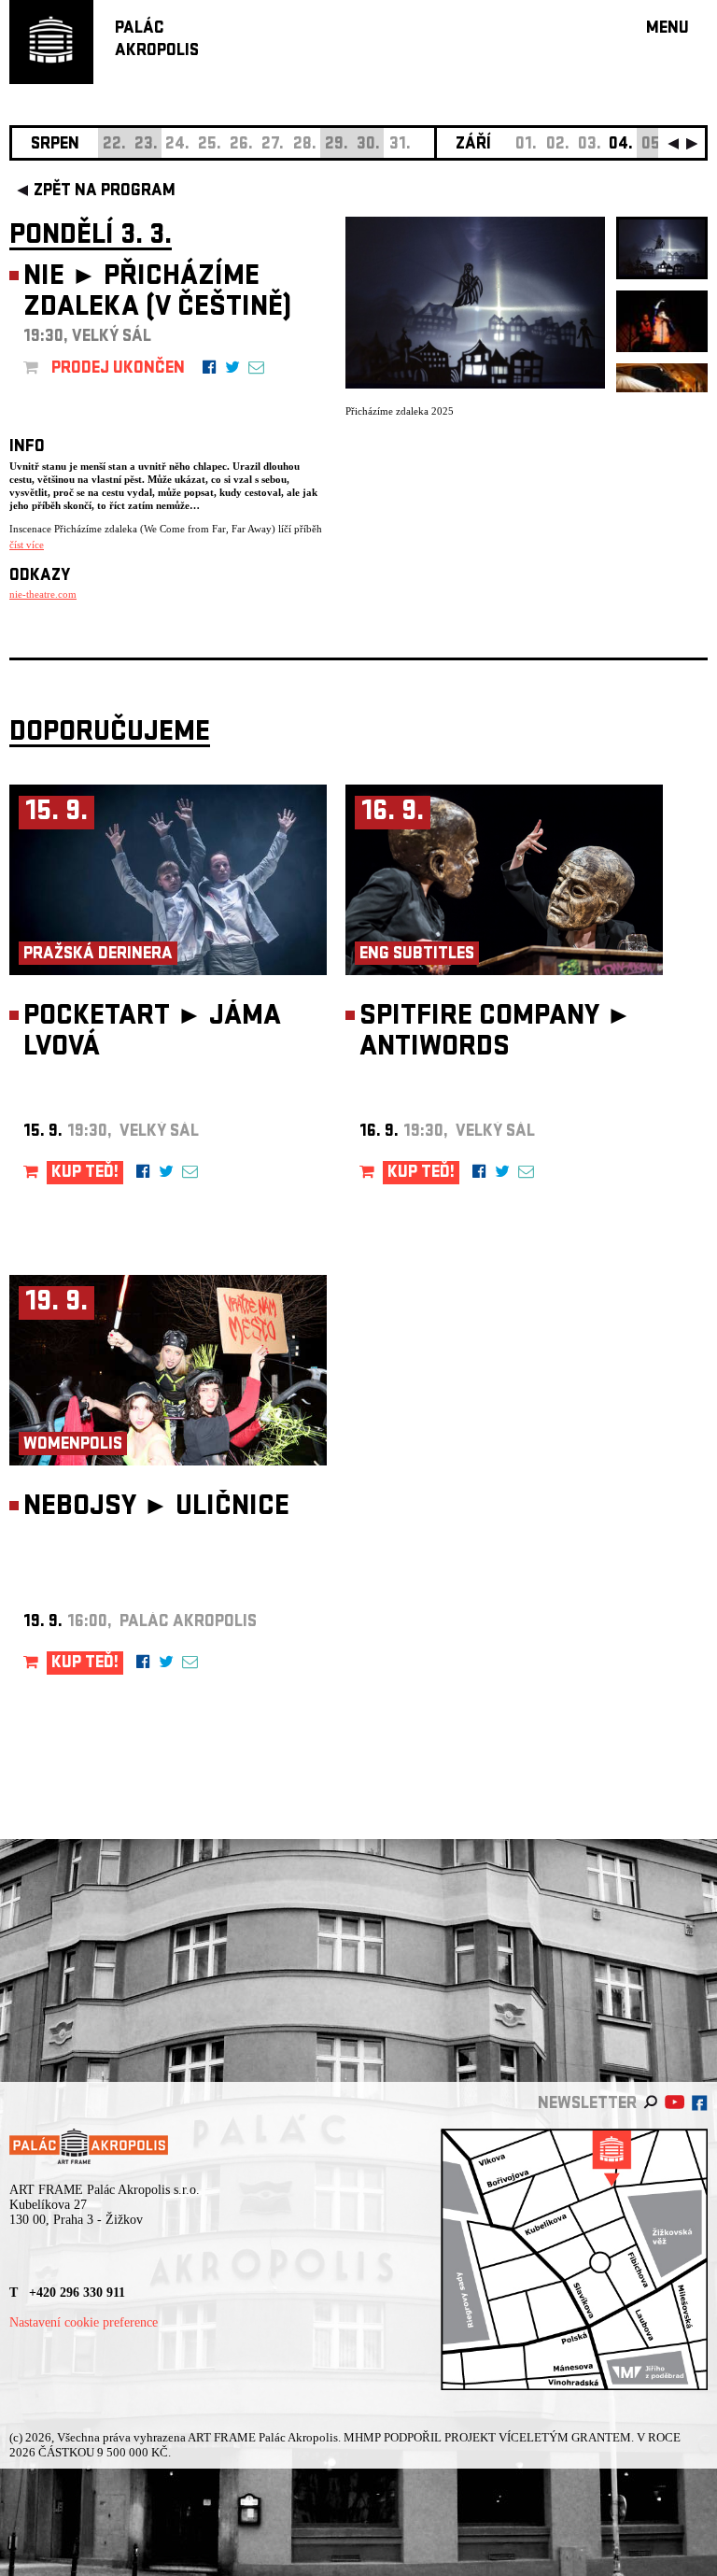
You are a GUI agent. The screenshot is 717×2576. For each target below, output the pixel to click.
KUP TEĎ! (85, 1174)
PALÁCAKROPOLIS (157, 41)
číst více (27, 545)
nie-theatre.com (43, 594)
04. (621, 145)
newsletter (587, 2105)
